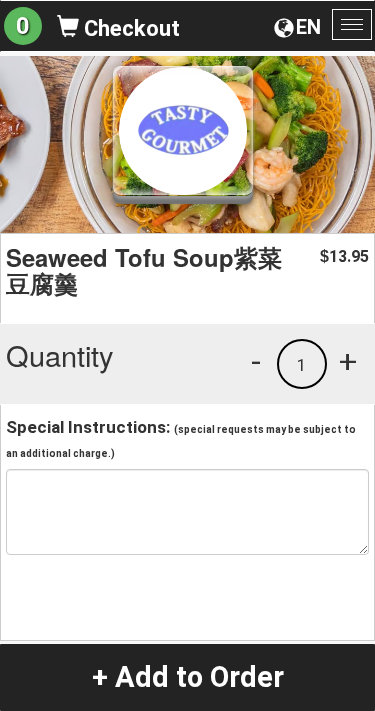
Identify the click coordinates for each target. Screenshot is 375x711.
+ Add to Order (188, 677)
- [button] (256, 361)
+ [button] (348, 361)
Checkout (129, 28)
